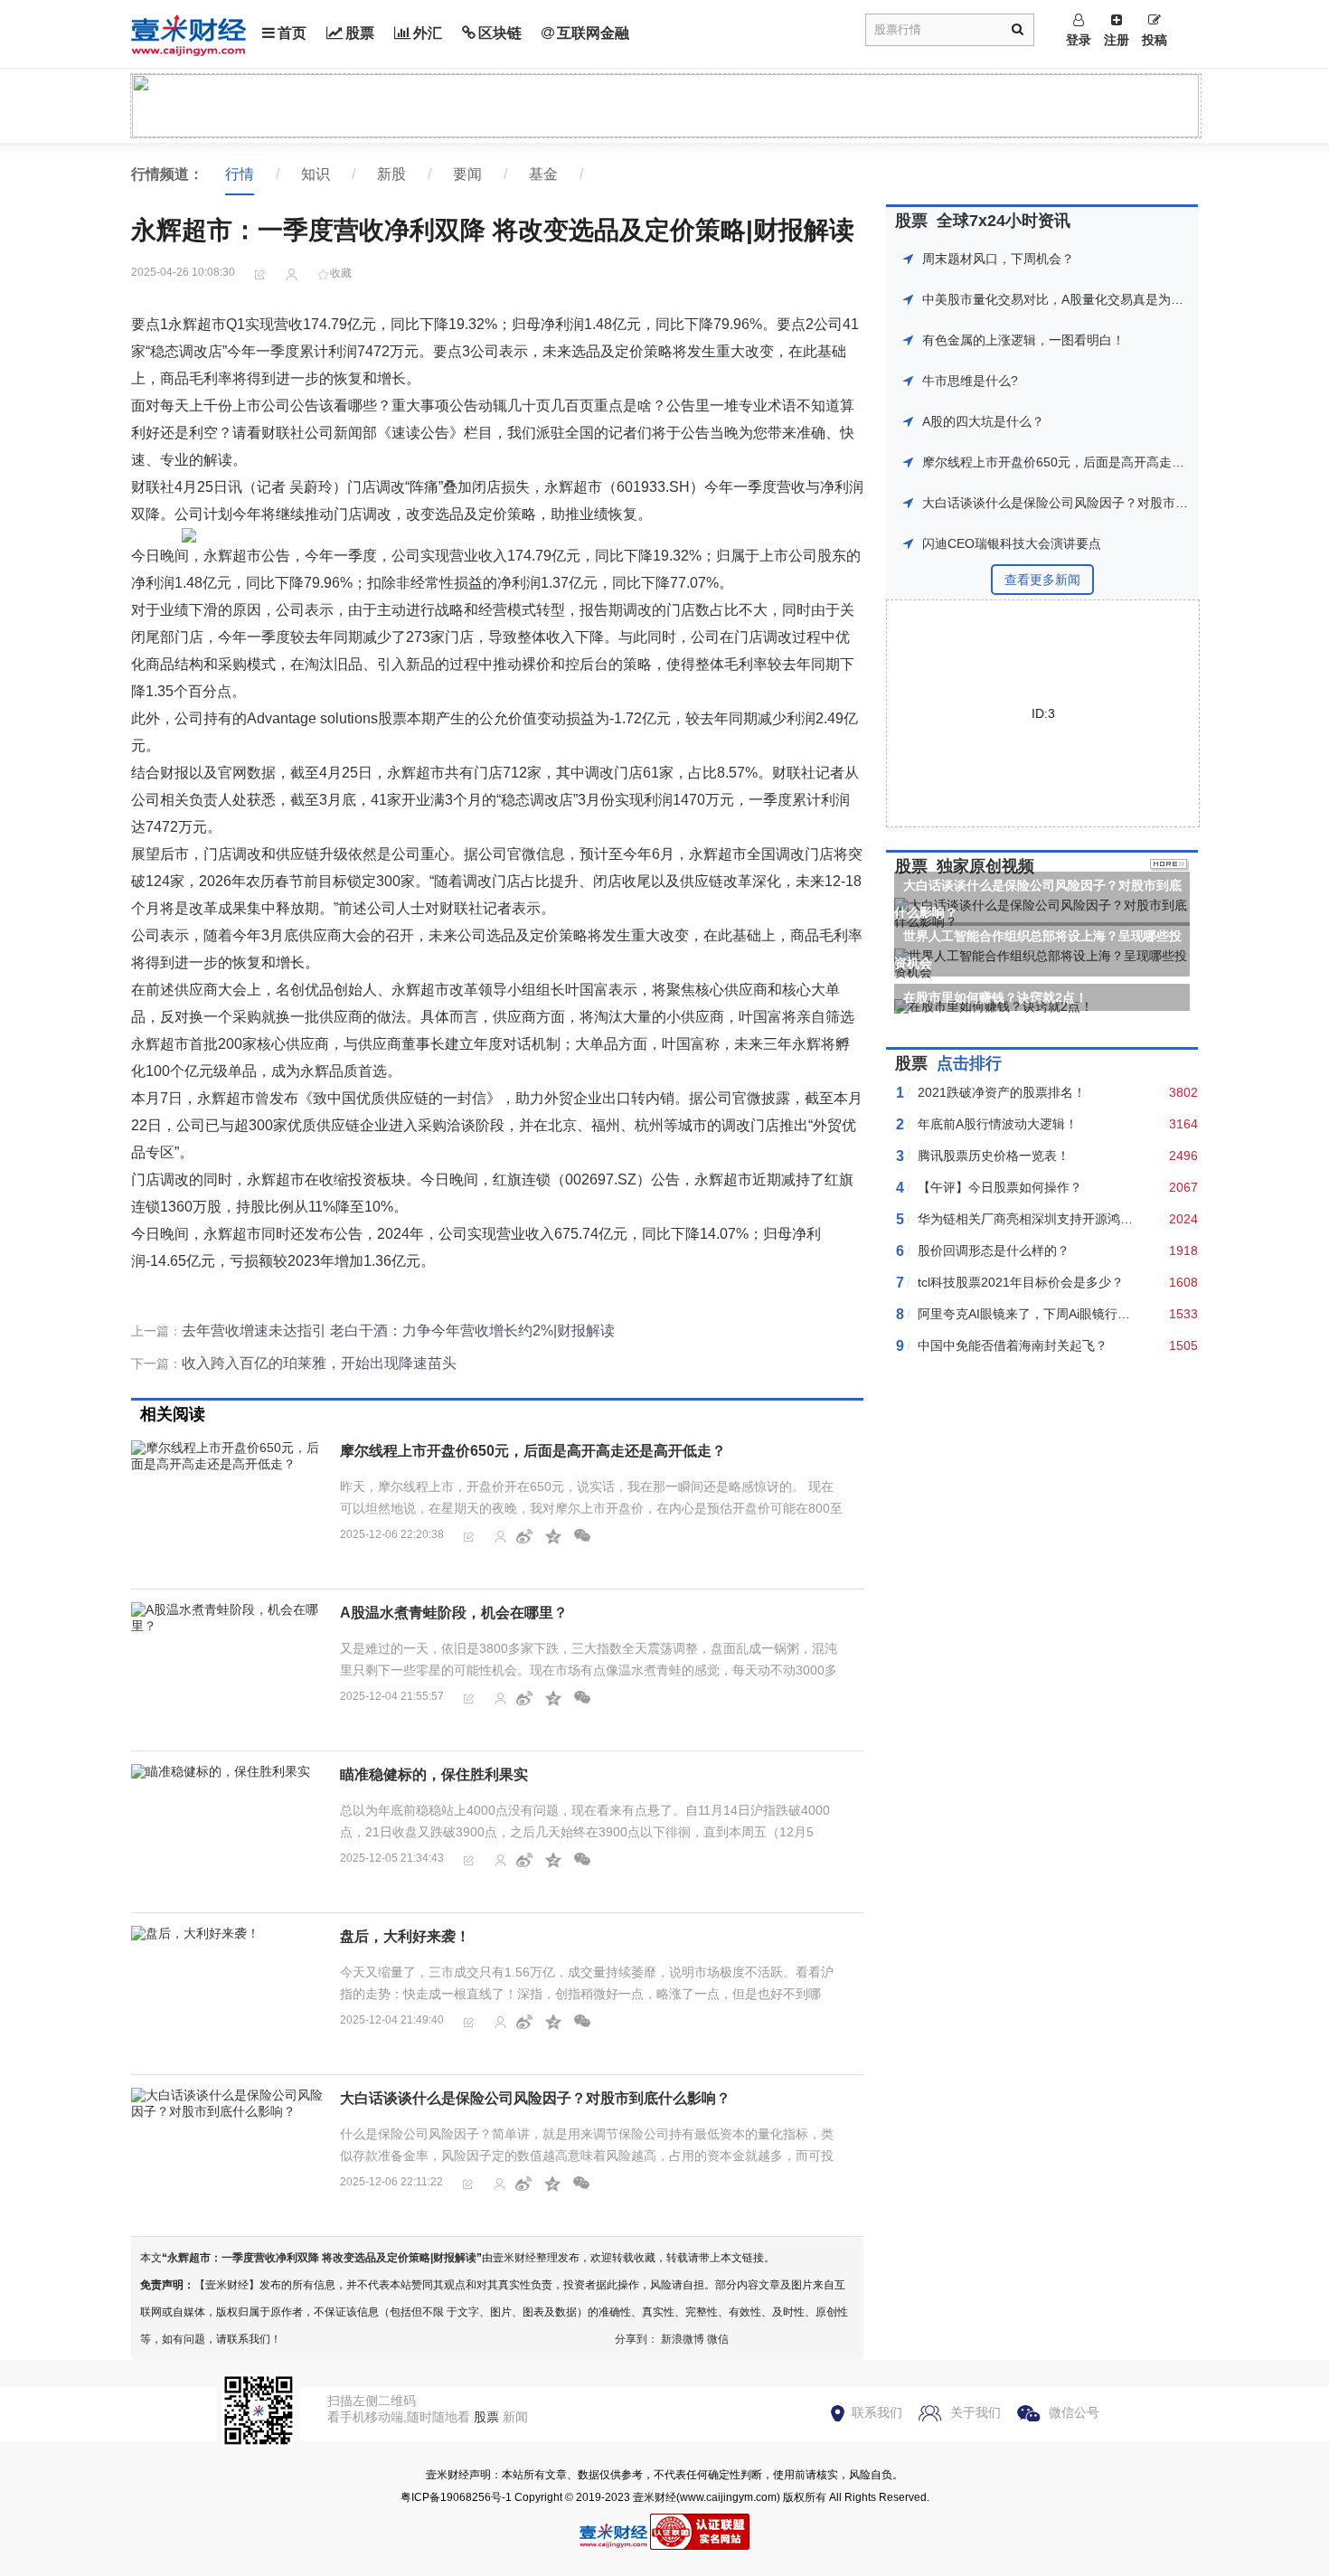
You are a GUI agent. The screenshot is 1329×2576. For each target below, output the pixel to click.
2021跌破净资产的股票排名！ (1002, 1092)
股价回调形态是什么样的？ (994, 1250)
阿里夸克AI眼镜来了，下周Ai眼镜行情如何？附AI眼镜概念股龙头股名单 (1118, 1314)
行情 (240, 174)
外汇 (428, 33)
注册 (1117, 40)
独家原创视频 (985, 866)
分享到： (636, 2339)
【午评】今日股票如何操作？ (1000, 1187)
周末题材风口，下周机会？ (998, 259)
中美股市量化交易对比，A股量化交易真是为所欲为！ (1072, 299)
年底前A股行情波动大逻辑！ (998, 1124)
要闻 (467, 174)
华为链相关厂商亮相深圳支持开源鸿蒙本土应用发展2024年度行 (1097, 1219)
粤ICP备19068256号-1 (456, 2497)
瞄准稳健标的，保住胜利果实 (434, 1774)
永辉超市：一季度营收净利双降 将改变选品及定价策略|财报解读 (322, 2258)
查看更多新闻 (1042, 580)
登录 (1079, 40)
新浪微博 (683, 2339)
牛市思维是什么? (970, 381)
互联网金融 (593, 33)
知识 (316, 174)
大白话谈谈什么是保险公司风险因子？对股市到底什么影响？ (535, 2098)
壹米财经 (655, 2497)
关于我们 (976, 2412)
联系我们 (877, 2412)
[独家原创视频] (1169, 866)
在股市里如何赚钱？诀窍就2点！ (995, 997)
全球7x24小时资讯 (1004, 221)
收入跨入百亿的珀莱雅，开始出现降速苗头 (319, 1363)
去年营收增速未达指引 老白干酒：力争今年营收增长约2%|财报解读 (398, 1330)
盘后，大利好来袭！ (405, 1936)
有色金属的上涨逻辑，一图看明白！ (1023, 340)
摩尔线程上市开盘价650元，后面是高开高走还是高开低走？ (533, 1451)
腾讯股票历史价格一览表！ (994, 1156)
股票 (360, 33)
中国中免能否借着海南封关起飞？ (1013, 1345)
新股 (391, 174)
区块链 (500, 33)
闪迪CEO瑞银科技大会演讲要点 (1012, 543)
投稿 (1155, 40)
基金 (543, 174)
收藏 (341, 273)
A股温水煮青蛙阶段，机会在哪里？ (454, 1613)
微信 (718, 2339)
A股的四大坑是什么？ (983, 421)
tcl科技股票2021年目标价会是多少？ (1021, 1282)
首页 (292, 33)
